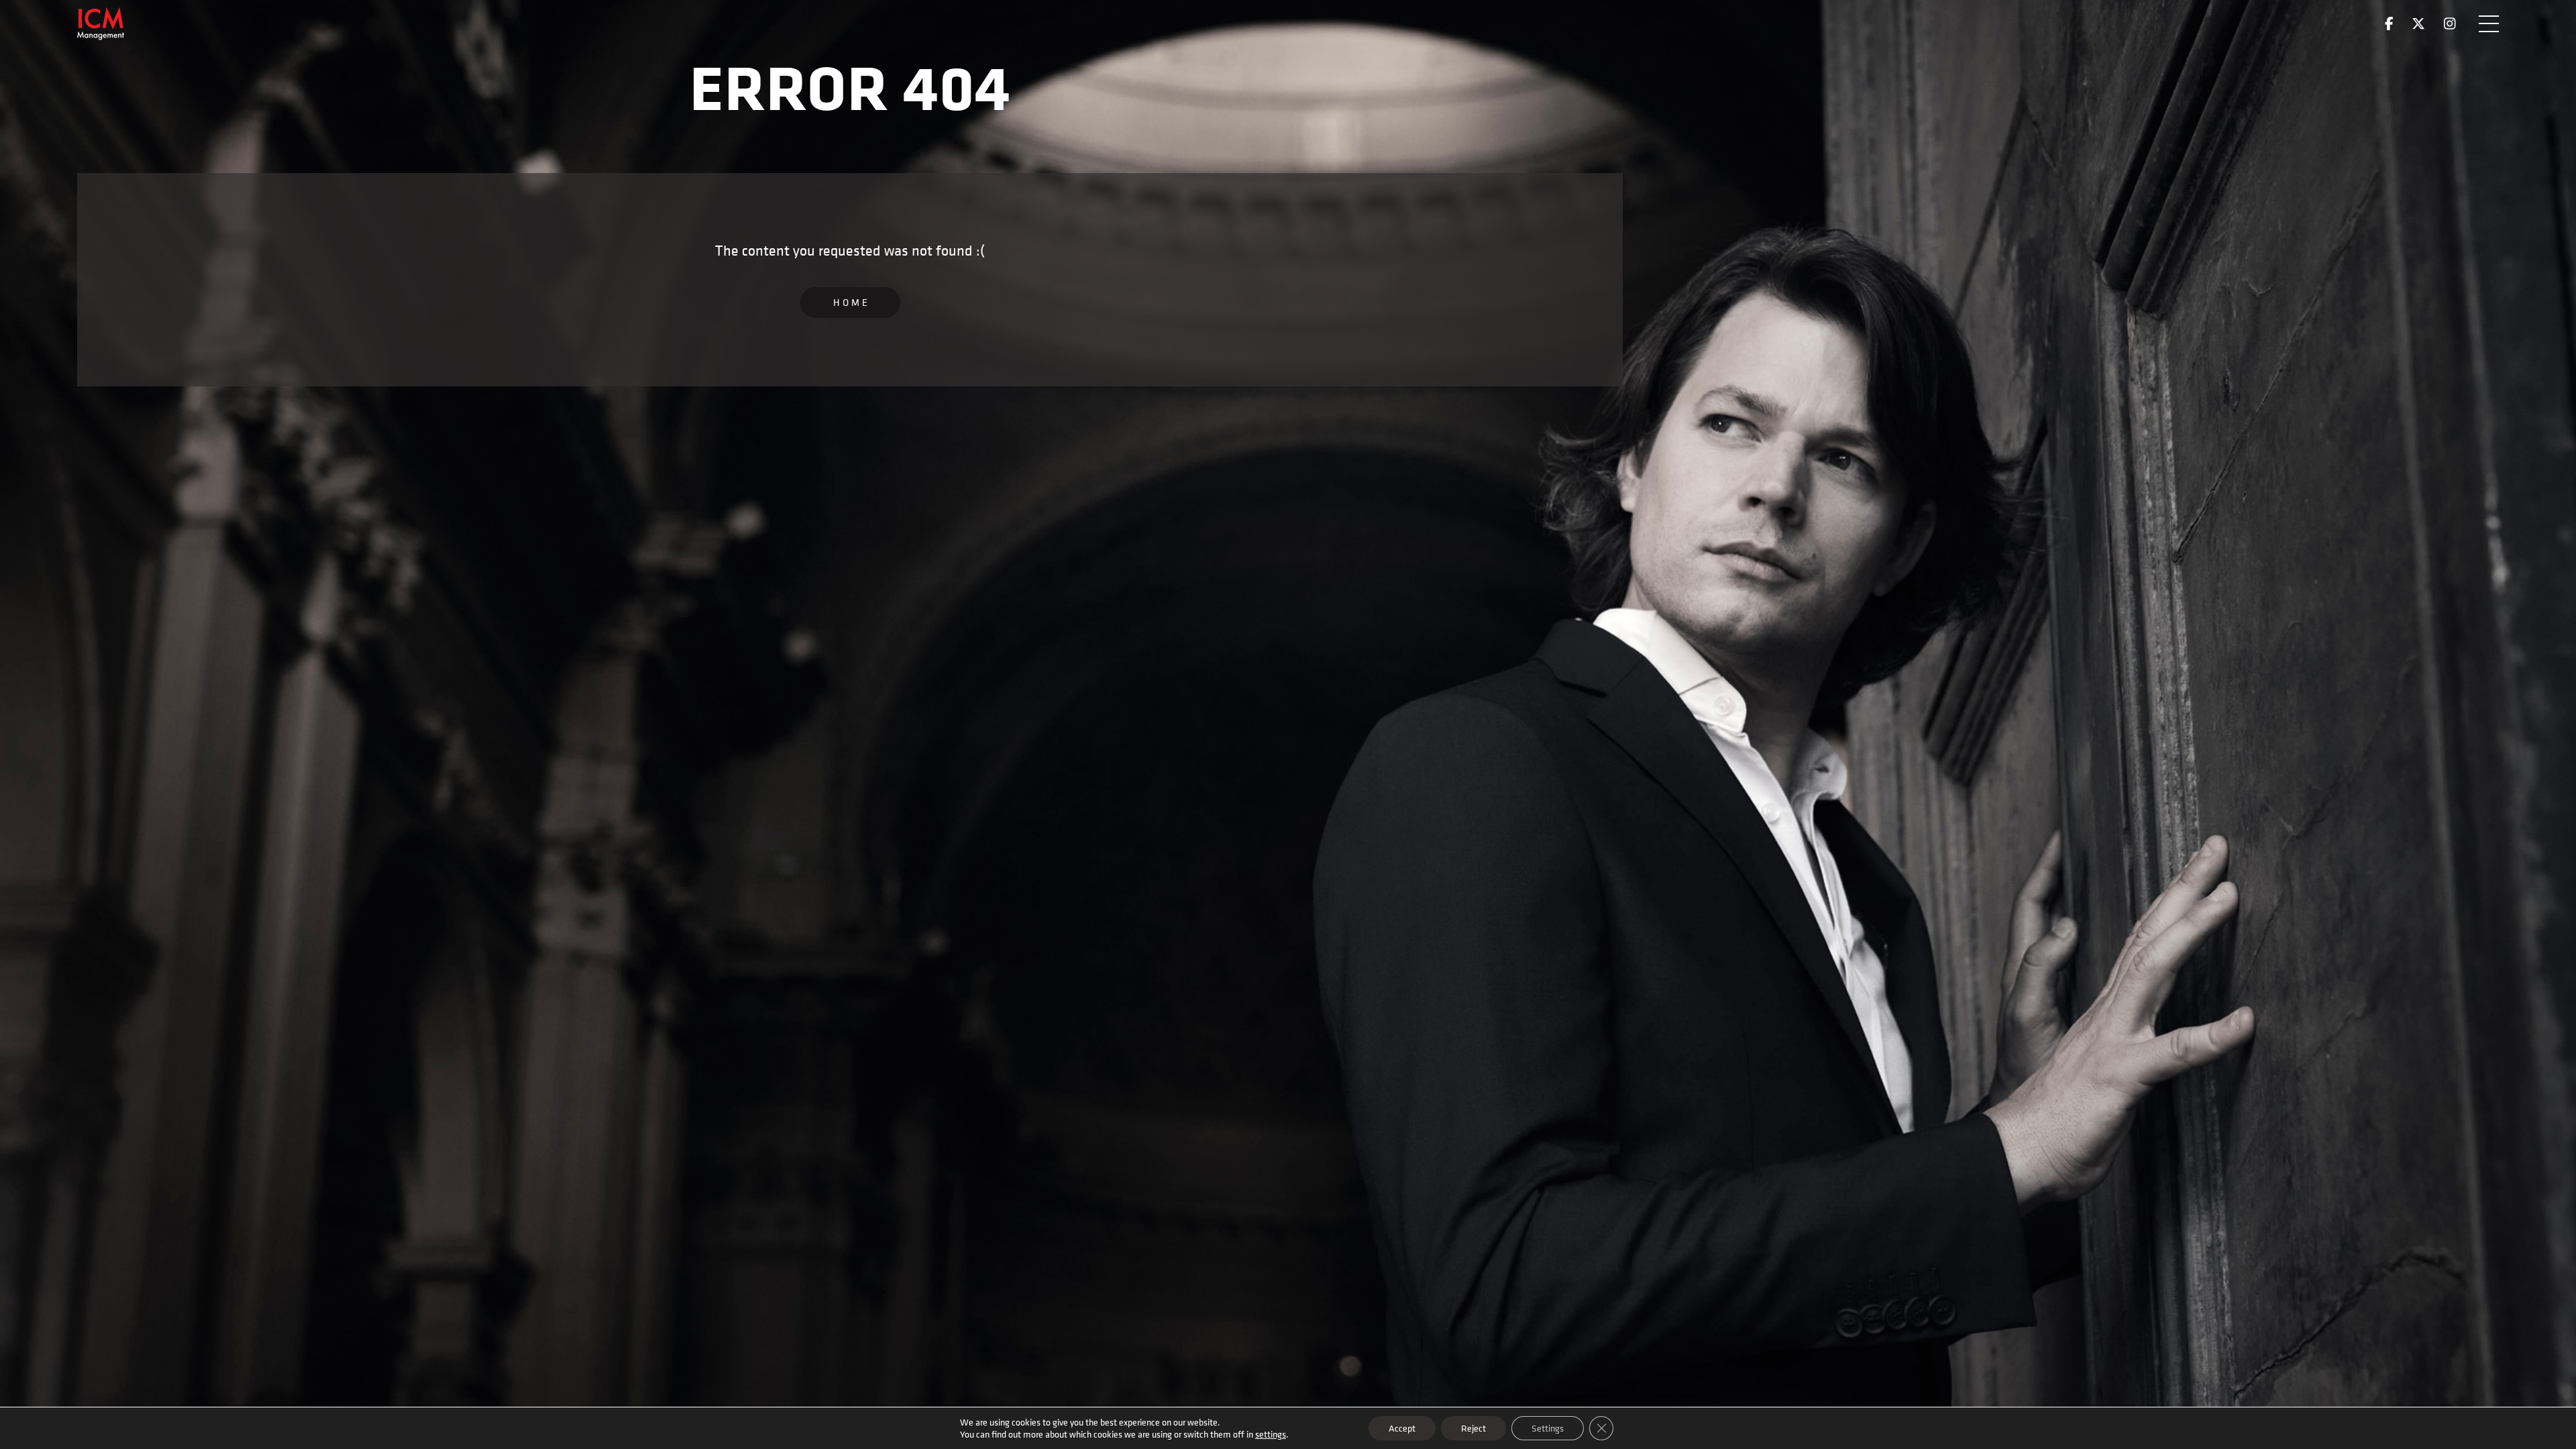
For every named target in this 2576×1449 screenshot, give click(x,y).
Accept (1402, 1428)
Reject (1473, 1428)
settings (1271, 1434)
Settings (1548, 1428)
